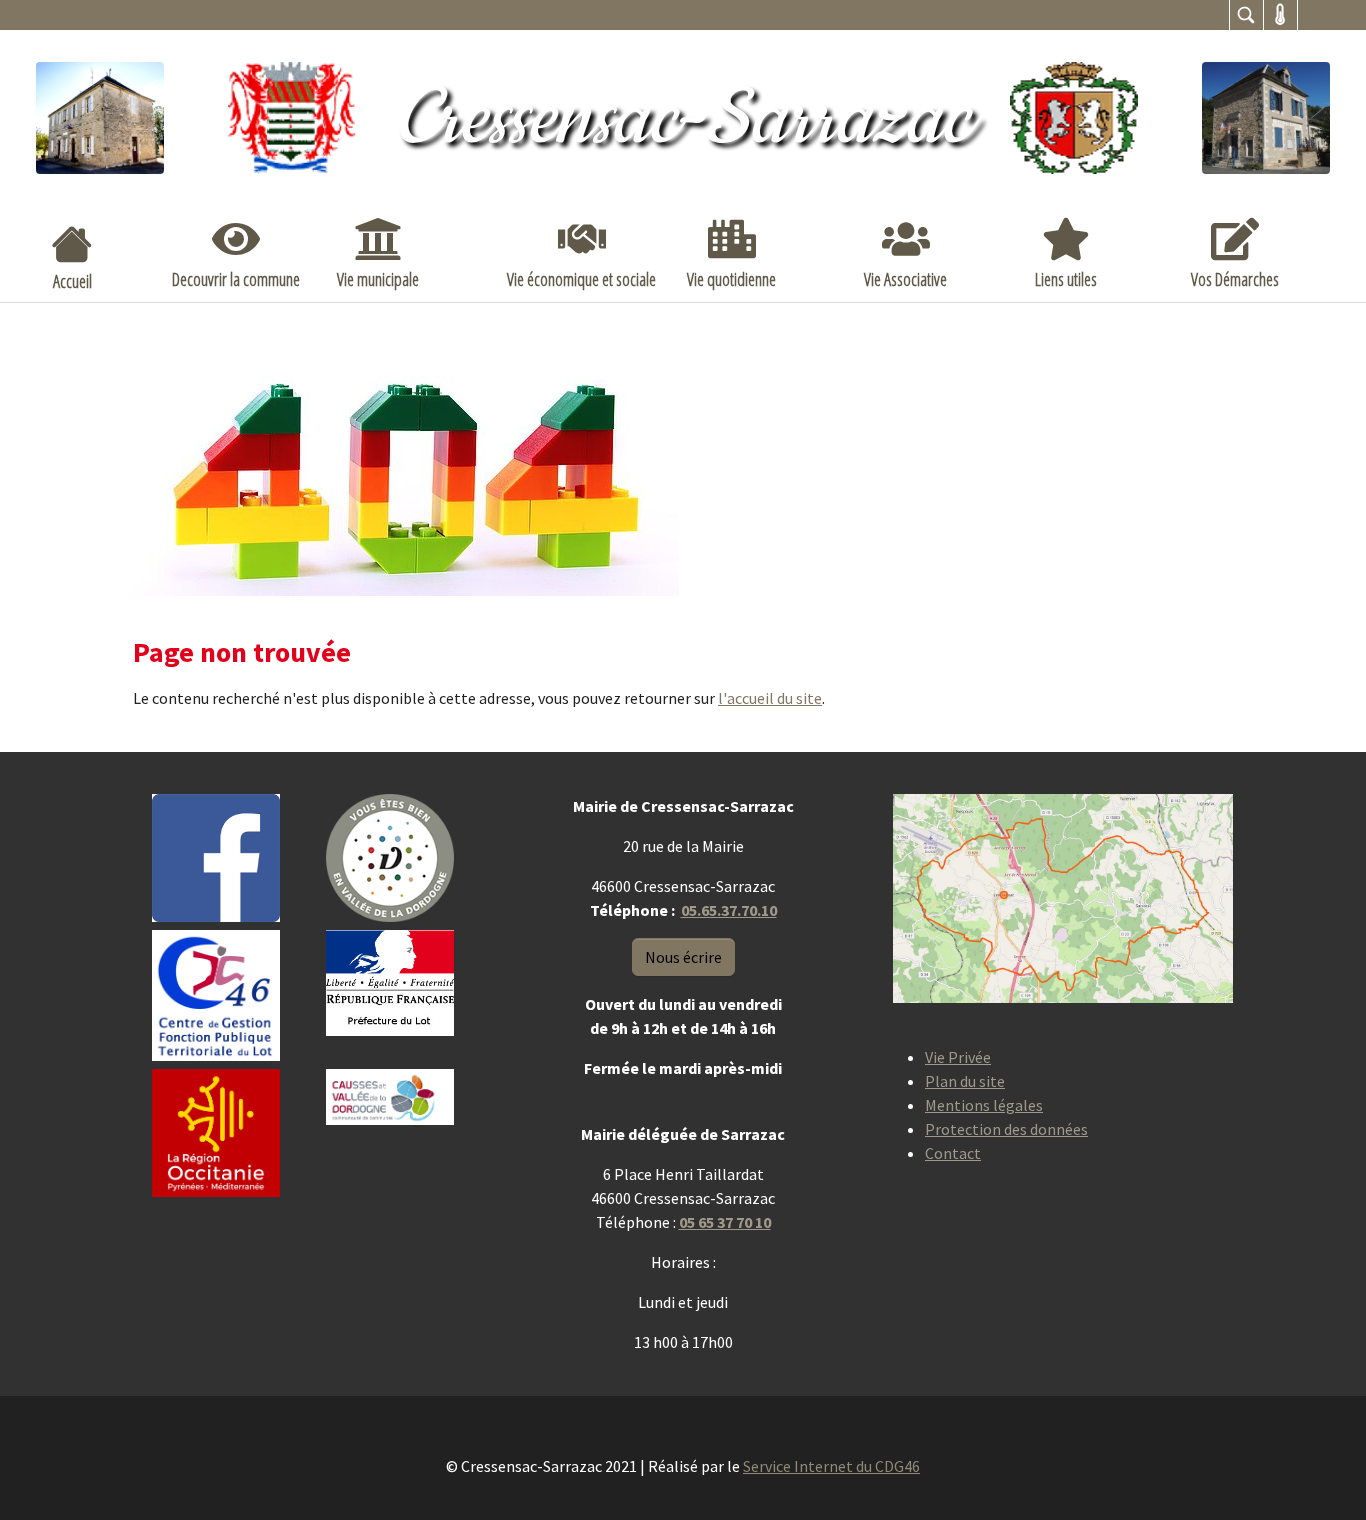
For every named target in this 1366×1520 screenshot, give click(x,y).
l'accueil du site (770, 698)
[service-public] (390, 983)
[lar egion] (216, 1133)
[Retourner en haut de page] (1322, 1476)
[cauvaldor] (390, 1097)
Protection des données (1006, 1129)
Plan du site (965, 1081)
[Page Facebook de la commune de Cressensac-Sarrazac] (216, 858)
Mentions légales (984, 1105)
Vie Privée (958, 1057)
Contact (953, 1153)
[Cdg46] (216, 995)
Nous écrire (683, 957)
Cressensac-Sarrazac (682, 119)
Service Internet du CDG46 (831, 1466)
